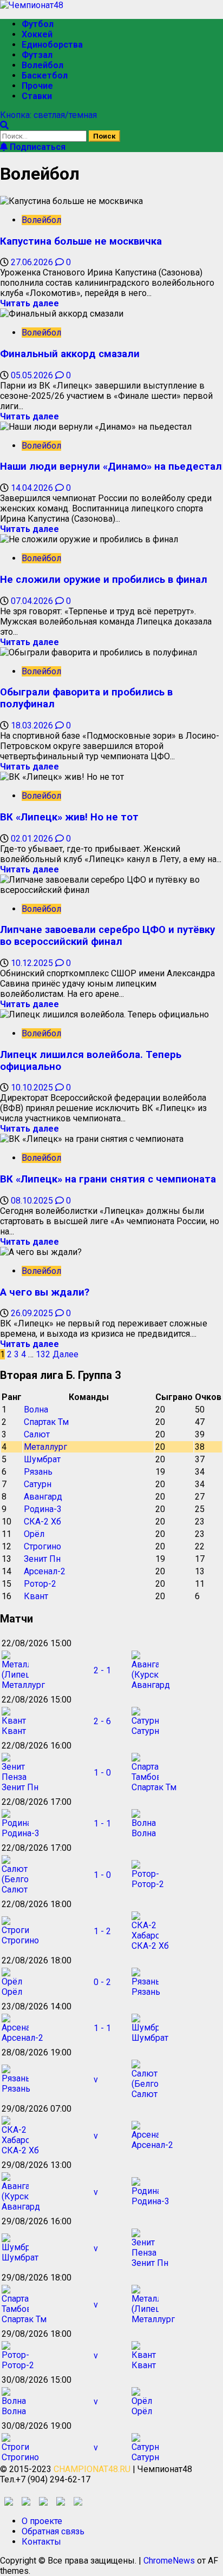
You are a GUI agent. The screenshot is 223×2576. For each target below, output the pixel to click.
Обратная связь (53, 2531)
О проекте (42, 2521)
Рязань (38, 1472)
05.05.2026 (33, 375)
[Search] (4, 125)
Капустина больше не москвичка (81, 241)
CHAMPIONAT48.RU (92, 2469)
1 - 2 (102, 1931)
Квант (36, 1596)
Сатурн (38, 1484)
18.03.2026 (33, 725)
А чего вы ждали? (45, 1292)
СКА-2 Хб (42, 1522)
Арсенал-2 (45, 1571)
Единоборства (52, 45)
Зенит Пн (42, 1559)
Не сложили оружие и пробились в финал (104, 580)
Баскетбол (45, 75)
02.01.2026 (33, 839)
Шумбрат (42, 1459)
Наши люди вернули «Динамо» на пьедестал (111, 466)
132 (43, 1354)
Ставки (37, 96)
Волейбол (42, 65)
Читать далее (29, 303)
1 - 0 (102, 1773)
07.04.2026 (33, 601)
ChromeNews (169, 2561)
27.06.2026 (33, 262)
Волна (36, 1409)
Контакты (41, 2542)
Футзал (37, 55)
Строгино (42, 1546)
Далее (65, 1354)
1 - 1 (102, 1823)
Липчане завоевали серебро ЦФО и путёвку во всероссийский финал (107, 936)
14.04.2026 (33, 488)
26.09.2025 (33, 1313)
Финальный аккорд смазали (70, 354)
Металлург (45, 1447)
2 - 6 (102, 1721)
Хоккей (37, 34)
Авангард (43, 1497)
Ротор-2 (40, 1584)
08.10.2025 (33, 1201)
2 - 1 (102, 1670)
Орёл (34, 1534)
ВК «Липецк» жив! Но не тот (69, 817)
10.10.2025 (33, 1087)
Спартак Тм (46, 1422)
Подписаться (37, 147)
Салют (37, 1434)
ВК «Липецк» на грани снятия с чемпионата (108, 1179)
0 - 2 (102, 1982)
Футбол (38, 24)
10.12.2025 (33, 963)
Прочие (37, 86)
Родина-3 (43, 1509)
